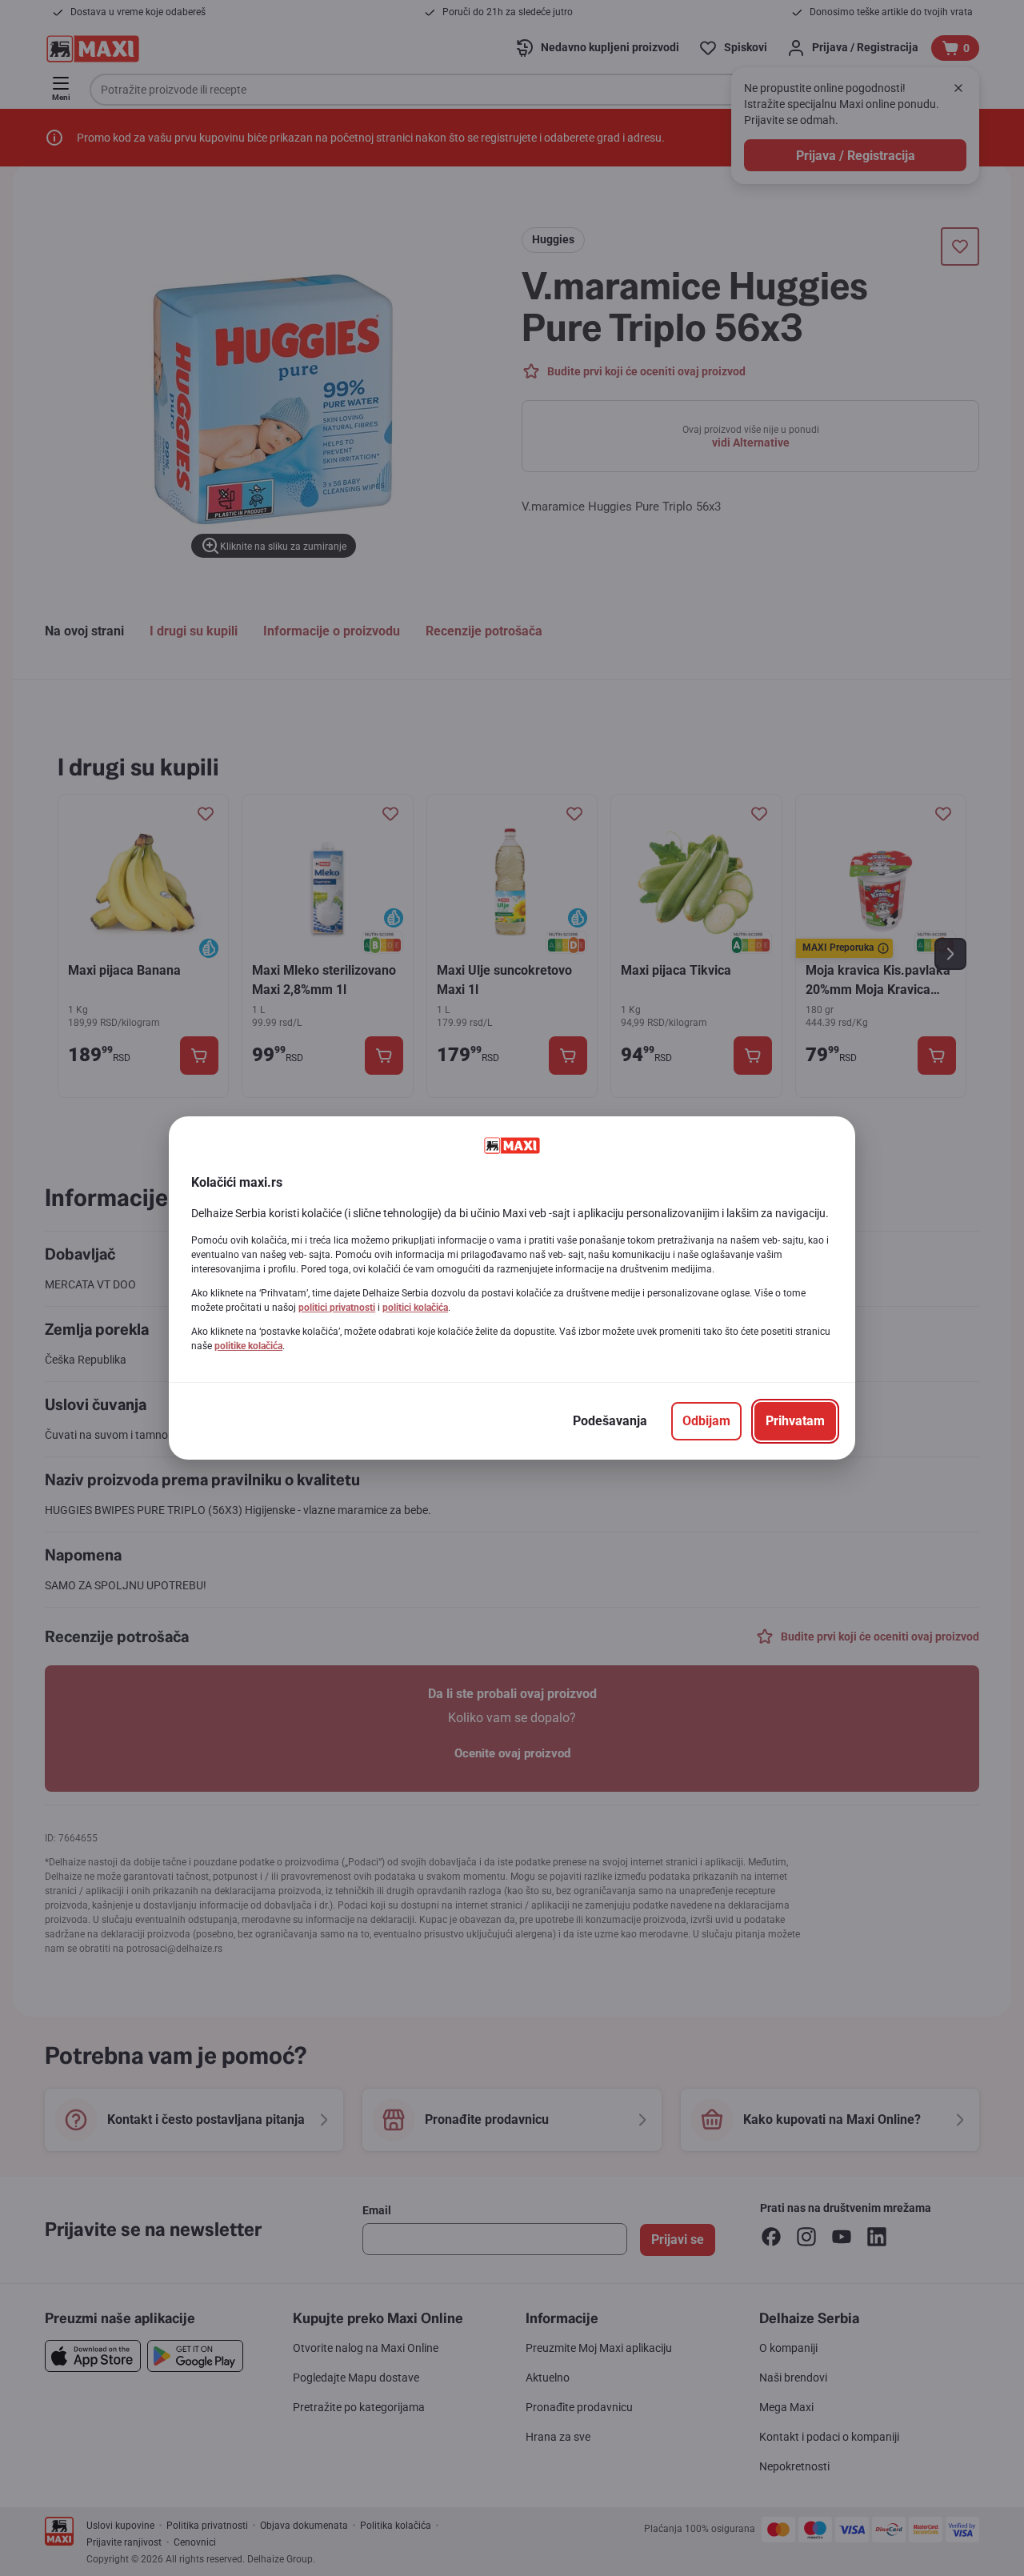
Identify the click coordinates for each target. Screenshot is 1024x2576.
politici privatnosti (337, 1308)
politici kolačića (415, 1308)
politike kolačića (248, 1346)
